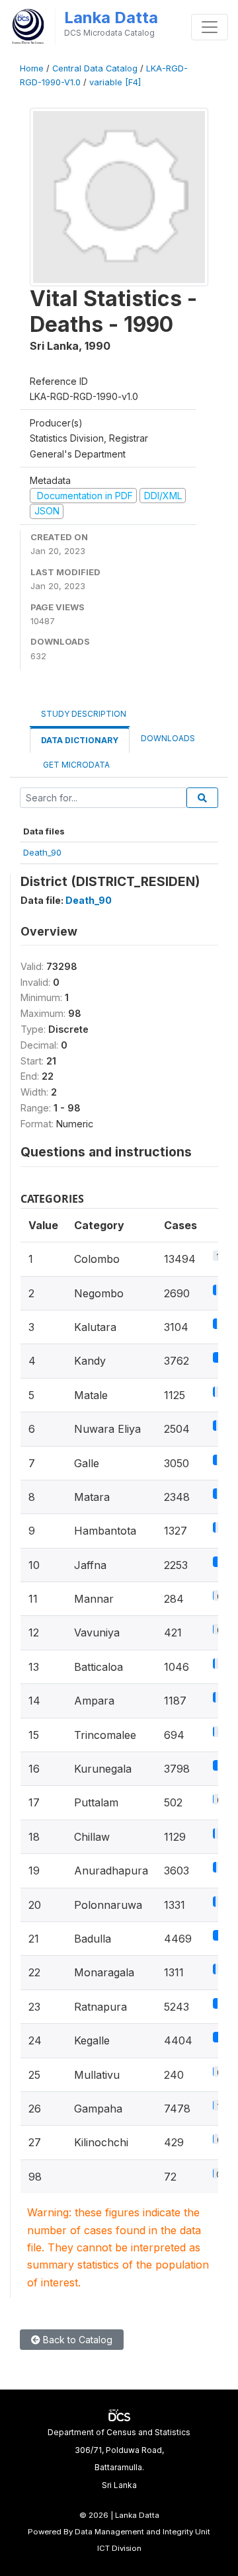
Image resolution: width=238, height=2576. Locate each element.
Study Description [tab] (84, 714)
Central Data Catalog (95, 68)
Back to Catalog (76, 2340)
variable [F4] (115, 82)
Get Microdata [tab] (75, 765)
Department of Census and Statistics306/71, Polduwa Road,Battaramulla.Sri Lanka (119, 2458)
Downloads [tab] (168, 738)
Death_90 (42, 852)
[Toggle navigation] (210, 27)
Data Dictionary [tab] (80, 740)
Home (32, 68)
